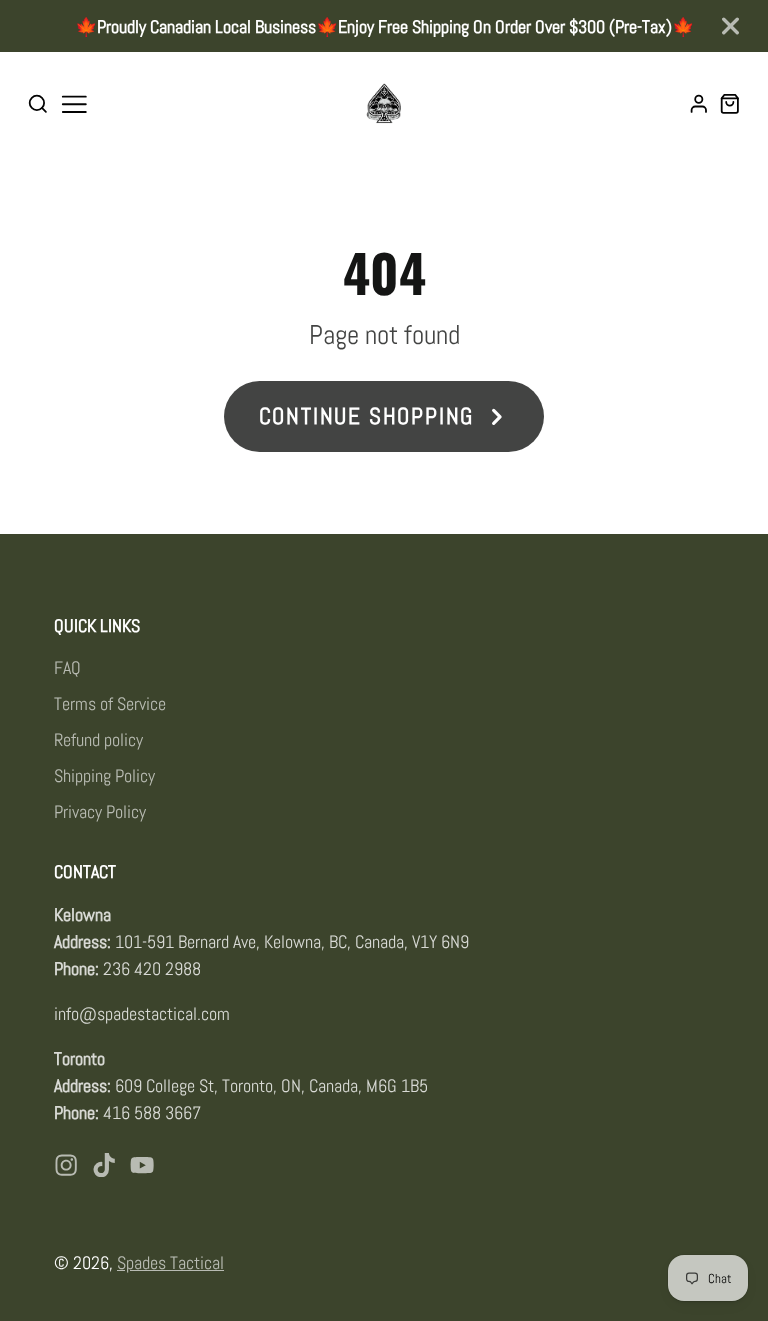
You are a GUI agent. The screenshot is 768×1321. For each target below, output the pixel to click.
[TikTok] (104, 1165)
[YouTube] (142, 1165)
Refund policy (98, 739)
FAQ (67, 667)
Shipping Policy (104, 775)
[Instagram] (66, 1165)
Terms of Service (110, 703)
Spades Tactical (170, 1262)
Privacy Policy (100, 811)
